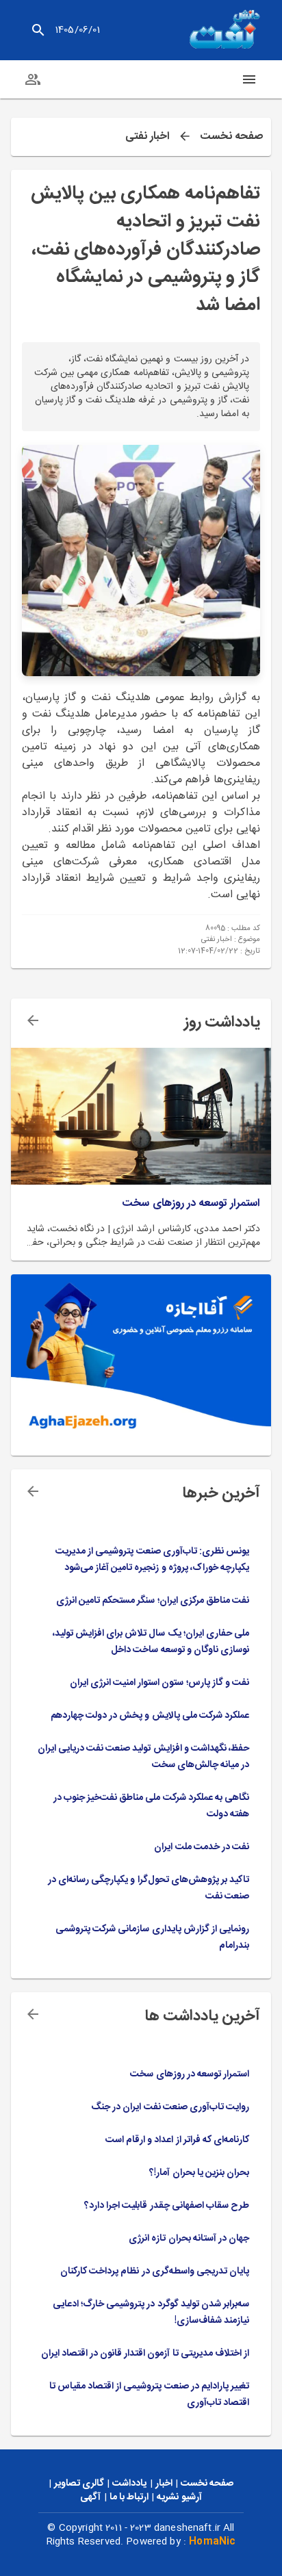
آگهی (90, 2497)
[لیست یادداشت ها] (33, 1020)
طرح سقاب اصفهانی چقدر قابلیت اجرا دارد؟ (167, 2206)
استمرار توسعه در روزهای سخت (191, 1204)
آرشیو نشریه (179, 2497)
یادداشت (129, 2484)
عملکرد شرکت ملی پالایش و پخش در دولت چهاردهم (150, 1716)
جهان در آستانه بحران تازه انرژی (189, 2239)
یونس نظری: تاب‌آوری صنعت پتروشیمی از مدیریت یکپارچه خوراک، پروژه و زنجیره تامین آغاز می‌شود (152, 1560)
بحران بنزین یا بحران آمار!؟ (199, 2173)
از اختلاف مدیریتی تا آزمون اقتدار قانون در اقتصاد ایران (145, 2354)
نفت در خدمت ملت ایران (202, 1847)
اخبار (164, 2484)
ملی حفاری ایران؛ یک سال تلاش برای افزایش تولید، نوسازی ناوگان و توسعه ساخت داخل (151, 1642)
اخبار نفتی (148, 137)
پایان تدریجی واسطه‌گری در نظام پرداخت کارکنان (155, 2271)
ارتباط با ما (129, 2497)
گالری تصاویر (79, 2484)
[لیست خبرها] (33, 1491)
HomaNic (212, 2542)
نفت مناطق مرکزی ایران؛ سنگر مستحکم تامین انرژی (153, 1601)
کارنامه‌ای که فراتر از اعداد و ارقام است (177, 2140)
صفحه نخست (231, 137)
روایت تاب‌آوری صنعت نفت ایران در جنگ (170, 2107)
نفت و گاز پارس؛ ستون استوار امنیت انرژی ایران (159, 1683)
